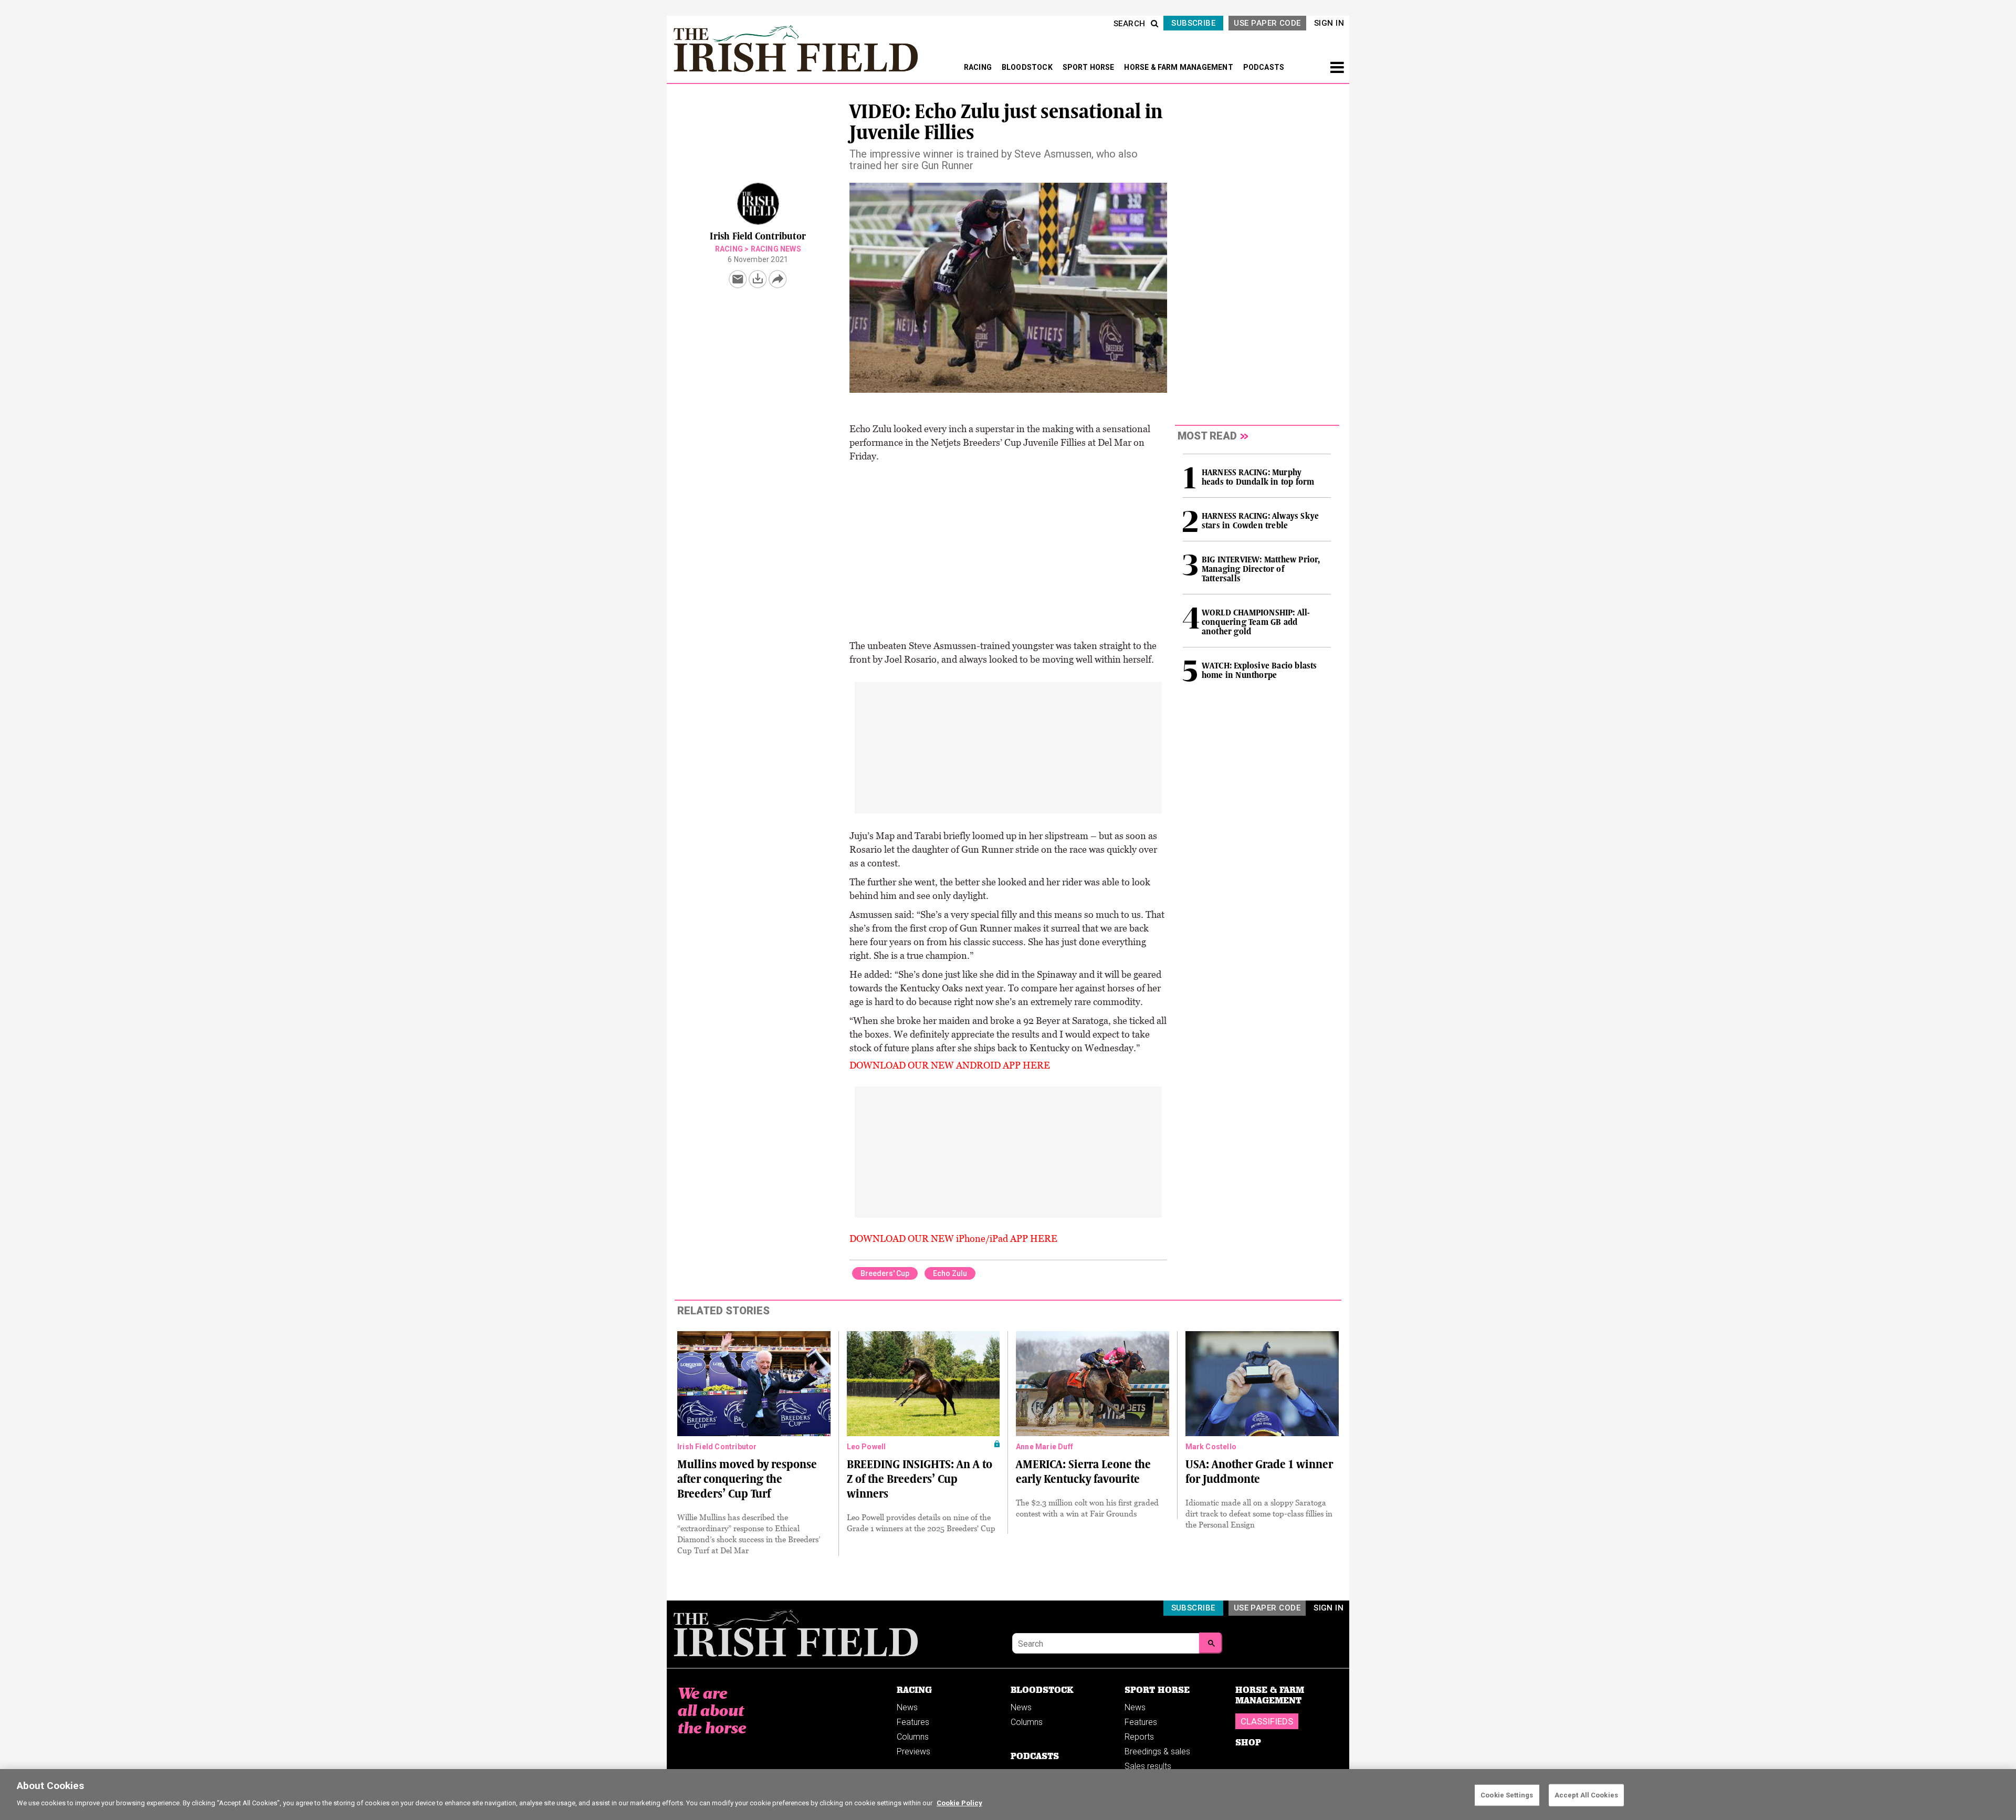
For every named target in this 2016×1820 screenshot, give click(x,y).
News (907, 1707)
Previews (913, 1751)
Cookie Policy (959, 1802)
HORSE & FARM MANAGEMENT (1179, 67)
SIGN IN (1329, 23)
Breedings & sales (1157, 1751)
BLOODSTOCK (1028, 67)
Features (913, 1722)
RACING (979, 67)
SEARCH (1130, 24)
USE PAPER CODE (1267, 23)
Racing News (776, 249)
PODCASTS (1264, 67)
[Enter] (1211, 1643)
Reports (1139, 1737)
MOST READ (1207, 436)
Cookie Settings (1507, 1795)
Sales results (1148, 1766)
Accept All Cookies (1586, 1795)
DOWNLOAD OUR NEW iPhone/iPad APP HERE (953, 1238)
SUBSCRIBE (1193, 23)
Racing (729, 249)
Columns (913, 1737)
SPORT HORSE (1089, 67)
